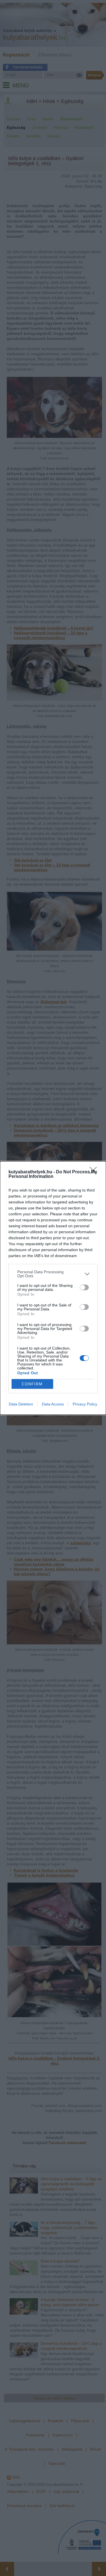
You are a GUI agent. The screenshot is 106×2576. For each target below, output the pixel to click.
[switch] (84, 1287)
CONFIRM (32, 1384)
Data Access (53, 1404)
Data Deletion (21, 1404)
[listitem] (53, 1274)
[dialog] (53, 1288)
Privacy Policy (85, 1404)
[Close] (95, 1172)
